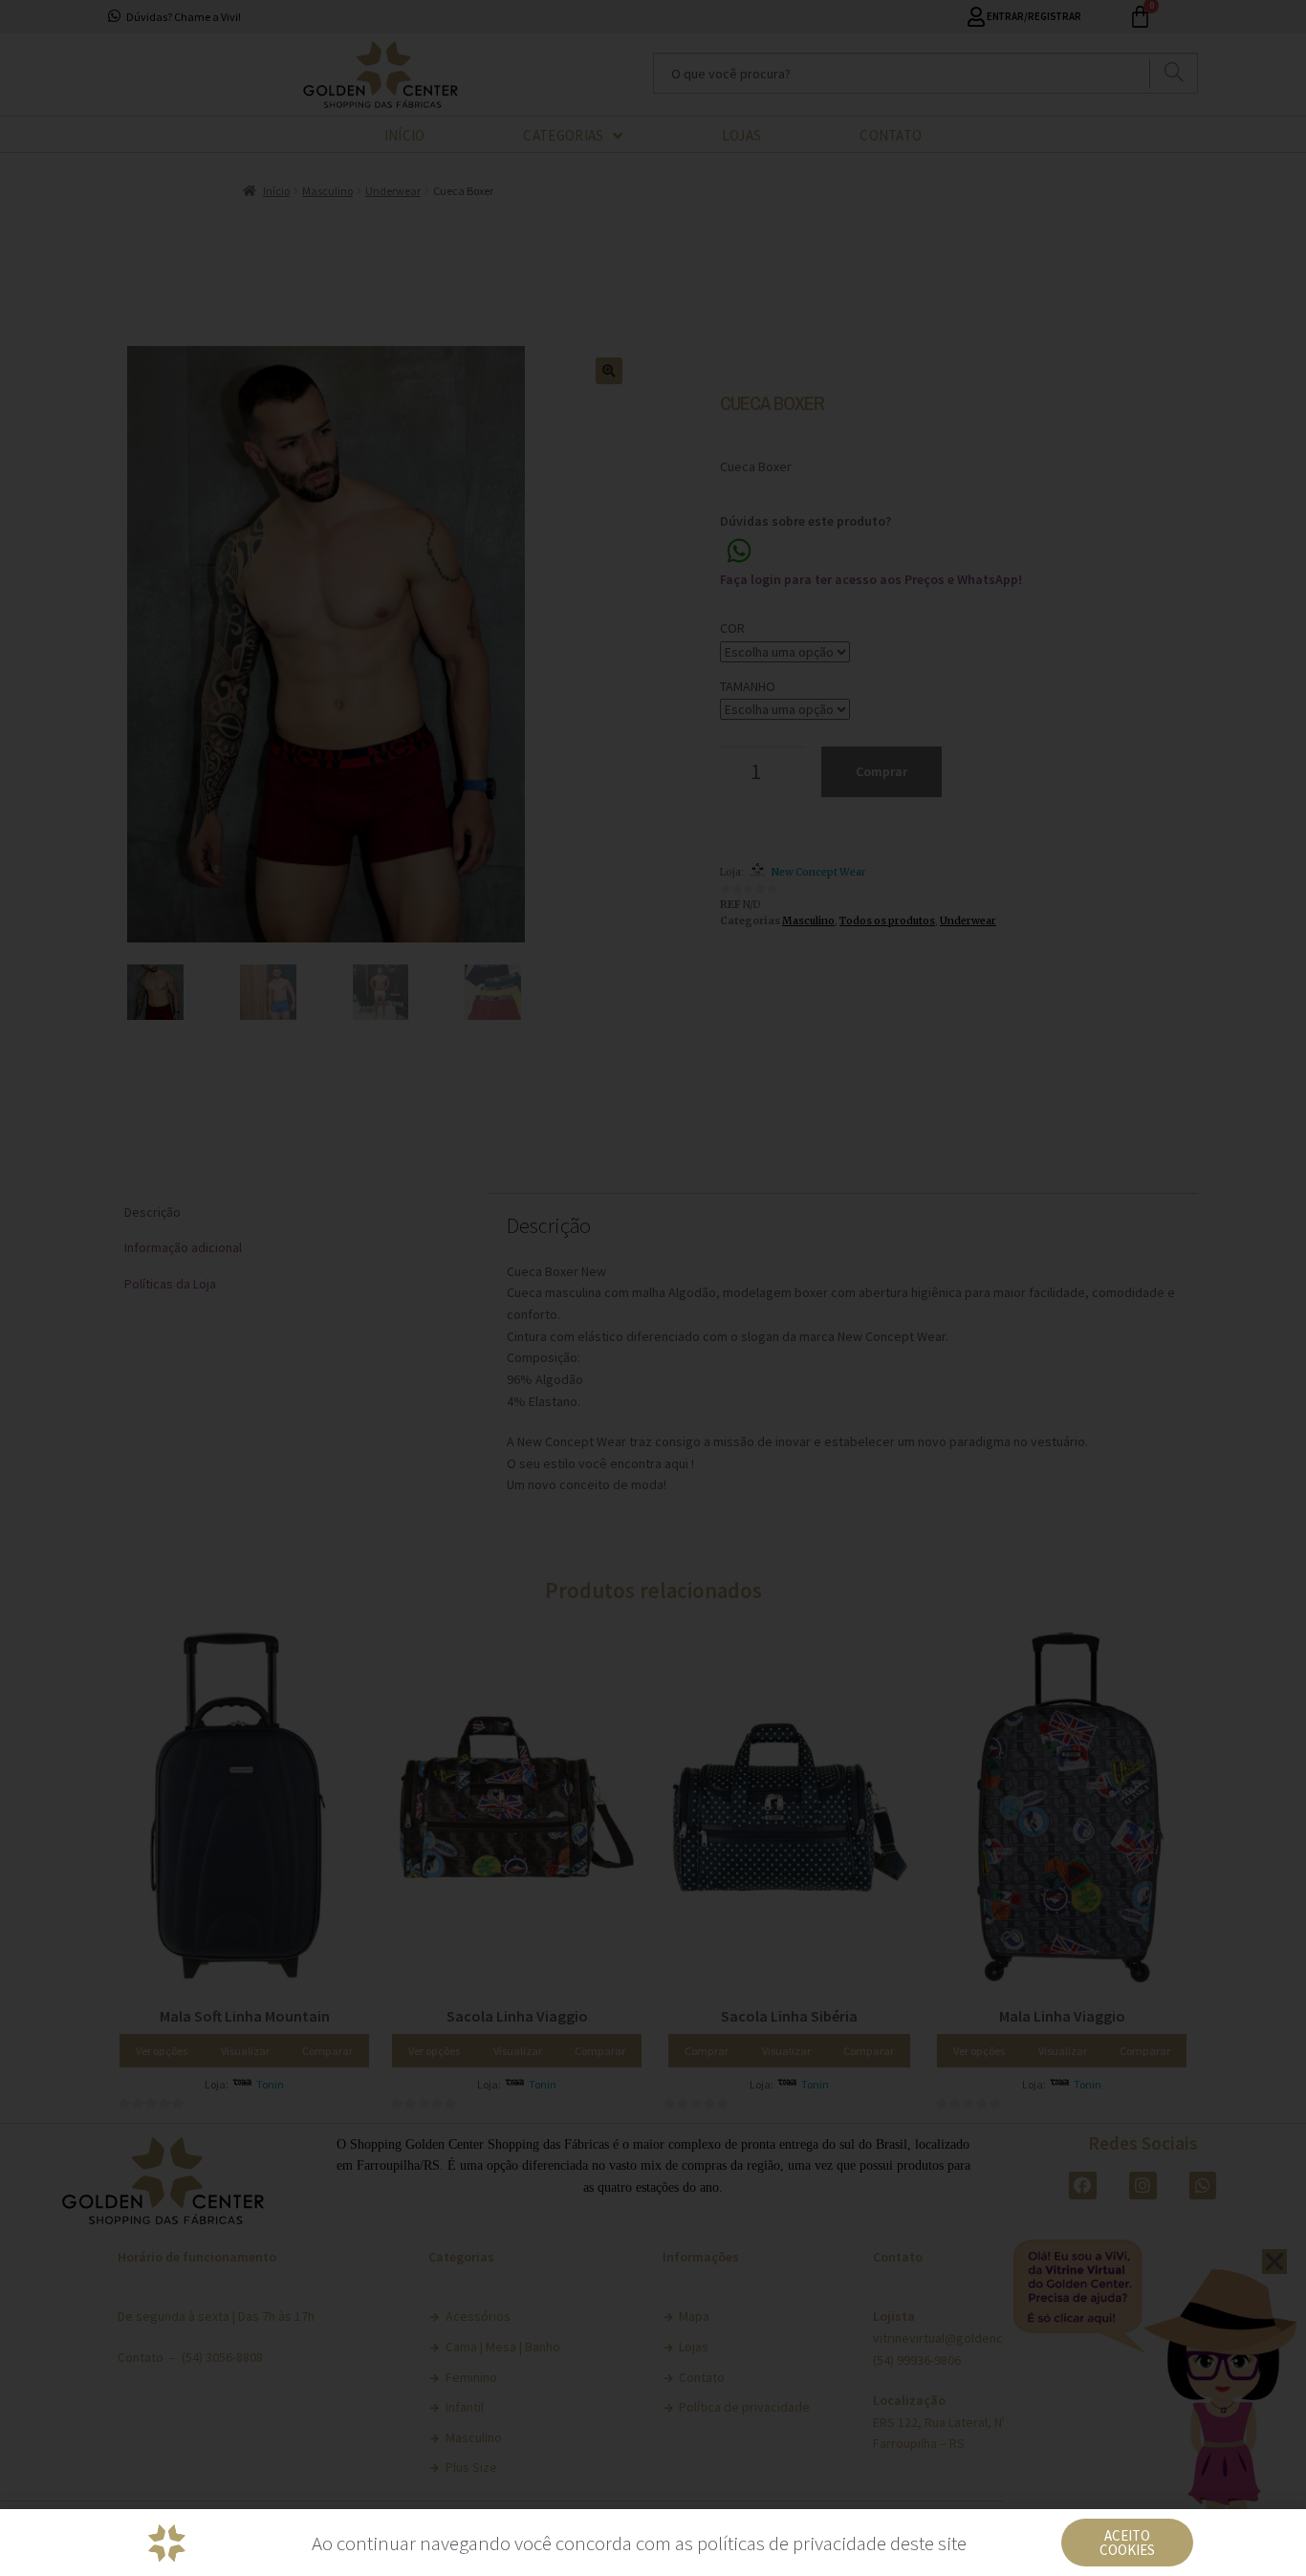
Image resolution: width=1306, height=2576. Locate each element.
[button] (1127, 2543)
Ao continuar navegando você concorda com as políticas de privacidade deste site (639, 2543)
